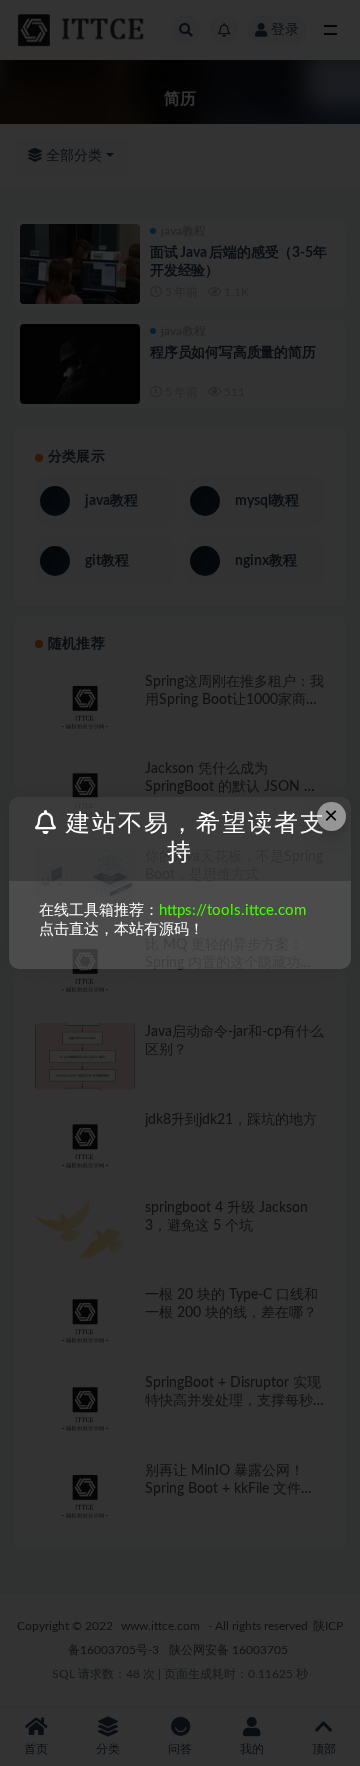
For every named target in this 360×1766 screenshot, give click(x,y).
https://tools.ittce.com (232, 910)
